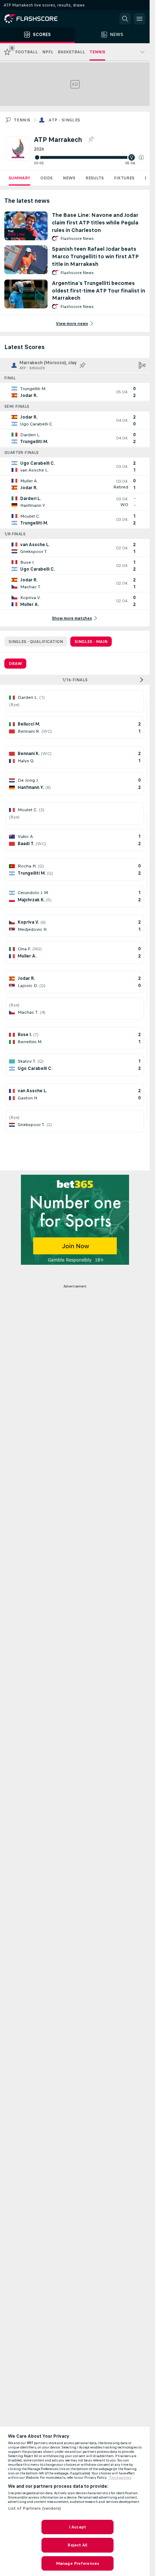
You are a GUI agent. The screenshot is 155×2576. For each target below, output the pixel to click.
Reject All (77, 2545)
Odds (46, 178)
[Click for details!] (75, 392)
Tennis (22, 120)
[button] (141, 157)
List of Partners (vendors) (35, 2508)
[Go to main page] (36, 19)
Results (95, 178)
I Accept (77, 2527)
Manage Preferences (77, 2563)
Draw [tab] (15, 664)
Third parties (120, 2478)
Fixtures (124, 178)
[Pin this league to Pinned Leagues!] (91, 139)
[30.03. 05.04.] (89, 157)
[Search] (125, 19)
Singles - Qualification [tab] (36, 642)
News (69, 178)
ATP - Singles (64, 120)
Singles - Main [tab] (91, 642)
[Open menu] (139, 19)
